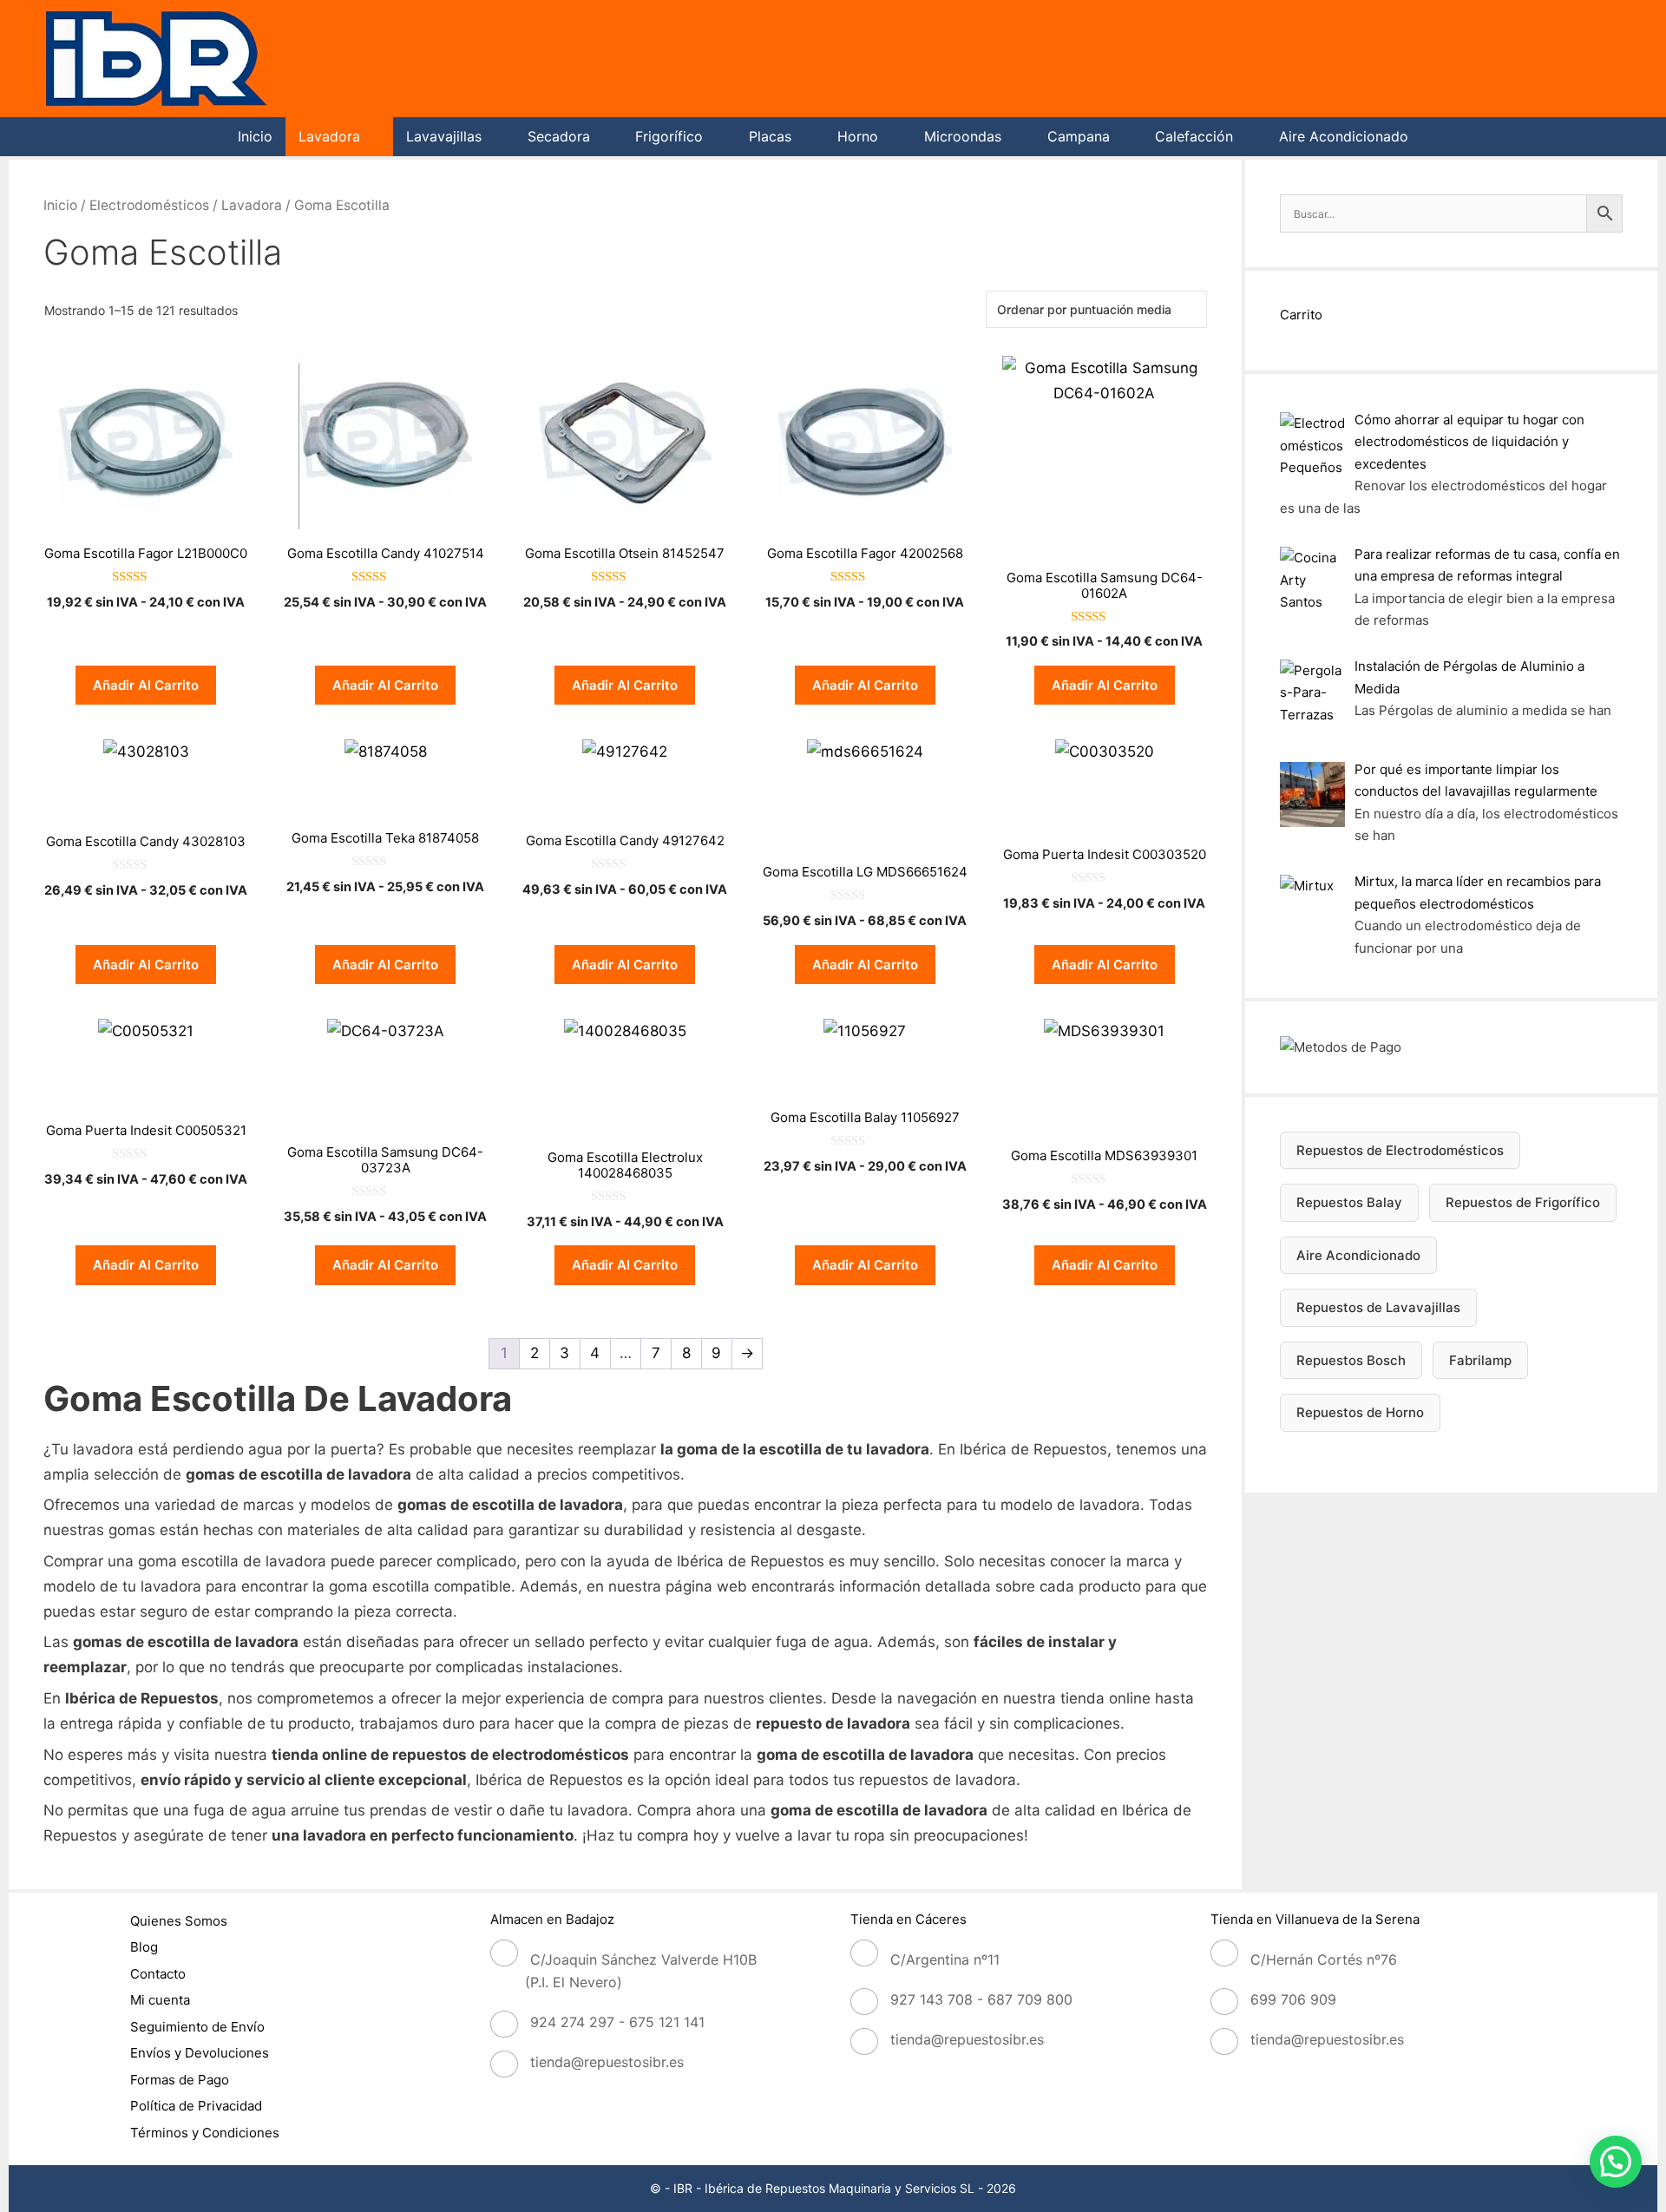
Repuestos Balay (1349, 1202)
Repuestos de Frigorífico (1523, 1202)
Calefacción (1194, 136)
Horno (858, 136)
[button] (1616, 2162)
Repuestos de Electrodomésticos (1400, 1150)
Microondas (963, 136)
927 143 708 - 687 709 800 (981, 1999)
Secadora (559, 136)
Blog (144, 1947)
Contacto (158, 1974)
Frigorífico (669, 136)
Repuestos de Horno (1360, 1412)
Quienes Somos (179, 1921)
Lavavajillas (444, 136)
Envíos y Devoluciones (200, 2053)
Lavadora (329, 136)
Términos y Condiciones (205, 2133)
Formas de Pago (180, 2080)
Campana (1079, 136)
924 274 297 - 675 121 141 (617, 2022)
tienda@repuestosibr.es (607, 2062)
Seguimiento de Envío (197, 2027)
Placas (770, 136)
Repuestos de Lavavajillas (1378, 1307)
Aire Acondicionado (1344, 136)
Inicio (255, 136)
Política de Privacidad (196, 2106)
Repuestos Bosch (1351, 1360)
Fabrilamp (1480, 1360)
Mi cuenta (160, 2000)
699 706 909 (1293, 1999)
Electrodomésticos (149, 205)
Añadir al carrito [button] (146, 685)
